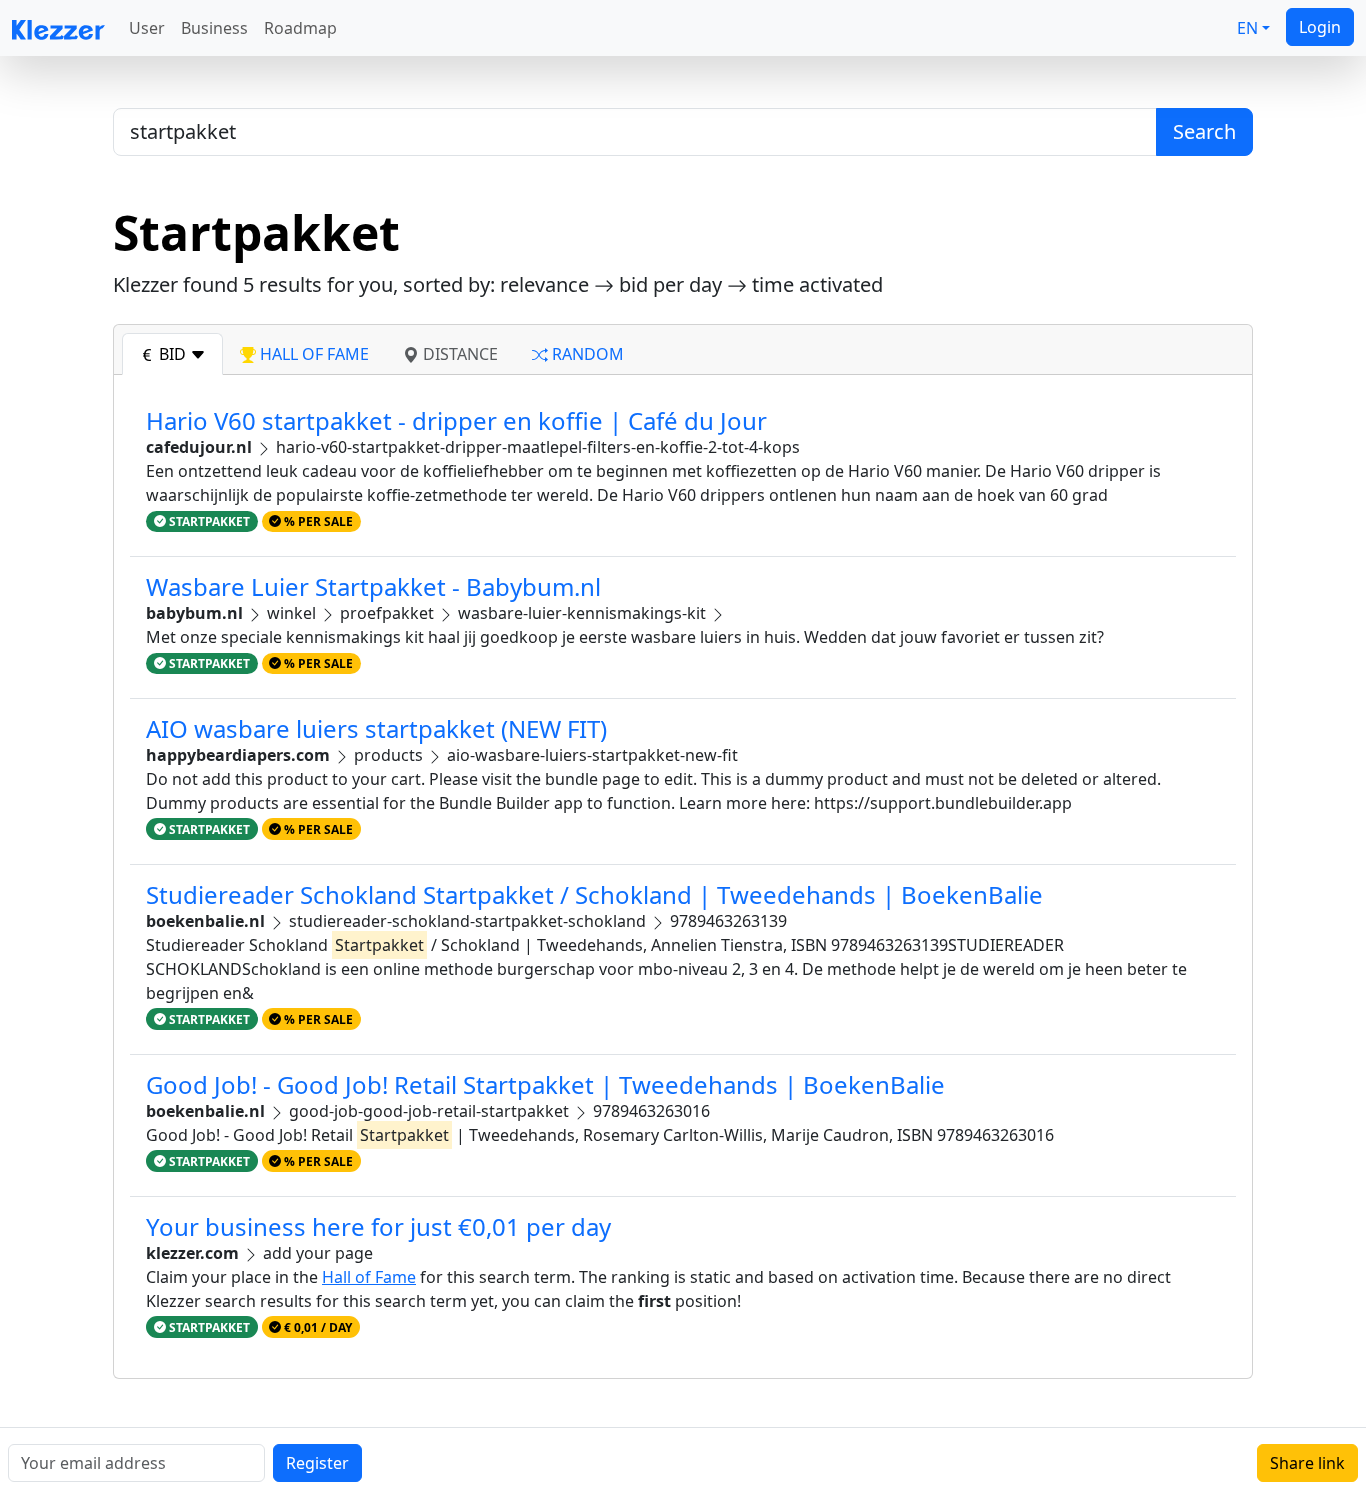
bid (172, 354)
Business (214, 28)
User (147, 28)
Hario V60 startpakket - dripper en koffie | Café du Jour (456, 420)
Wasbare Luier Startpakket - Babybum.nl (373, 586)
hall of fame (312, 354)
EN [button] (1247, 28)
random (586, 354)
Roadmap (300, 28)
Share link (1307, 1463)
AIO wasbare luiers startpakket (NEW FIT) (376, 728)
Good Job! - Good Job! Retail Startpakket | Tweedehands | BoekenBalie (545, 1084)
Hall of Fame (369, 1277)
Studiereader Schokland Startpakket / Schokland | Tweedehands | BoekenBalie (594, 894)
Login (1320, 27)
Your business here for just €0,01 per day (378, 1226)
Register (317, 1463)
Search (1204, 131)
